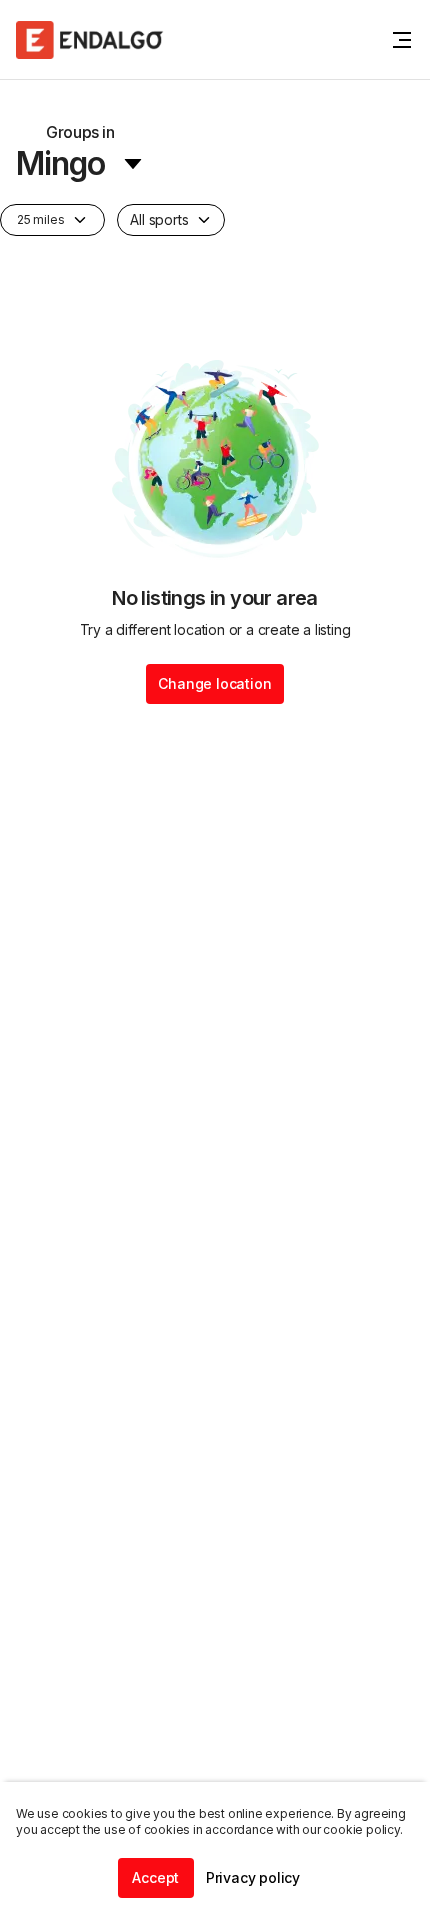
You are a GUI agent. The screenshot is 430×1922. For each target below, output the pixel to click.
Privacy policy (253, 1877)
